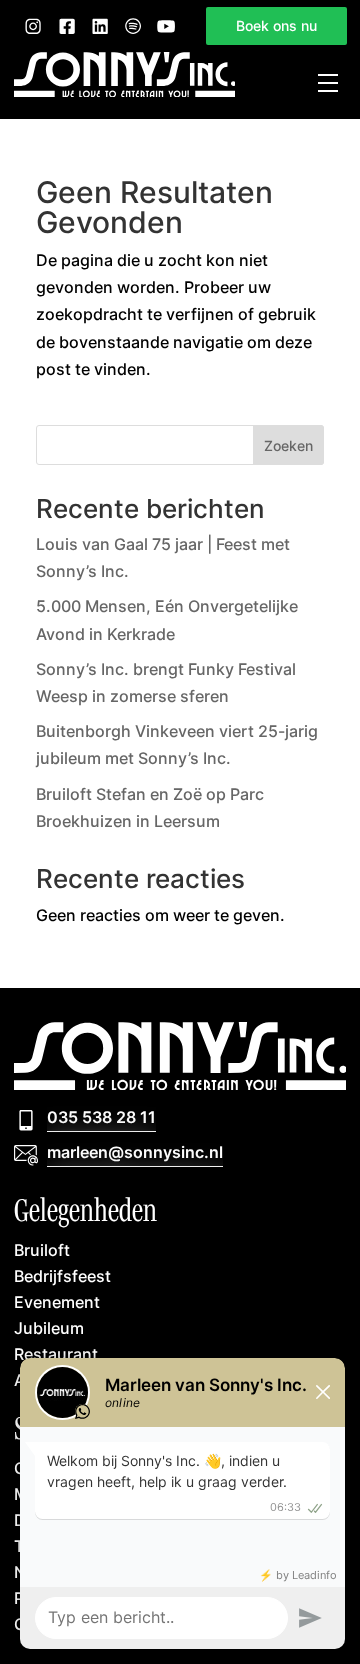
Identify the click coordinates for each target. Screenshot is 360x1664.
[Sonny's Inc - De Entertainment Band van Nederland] (125, 91)
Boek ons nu (276, 25)
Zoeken (288, 445)
